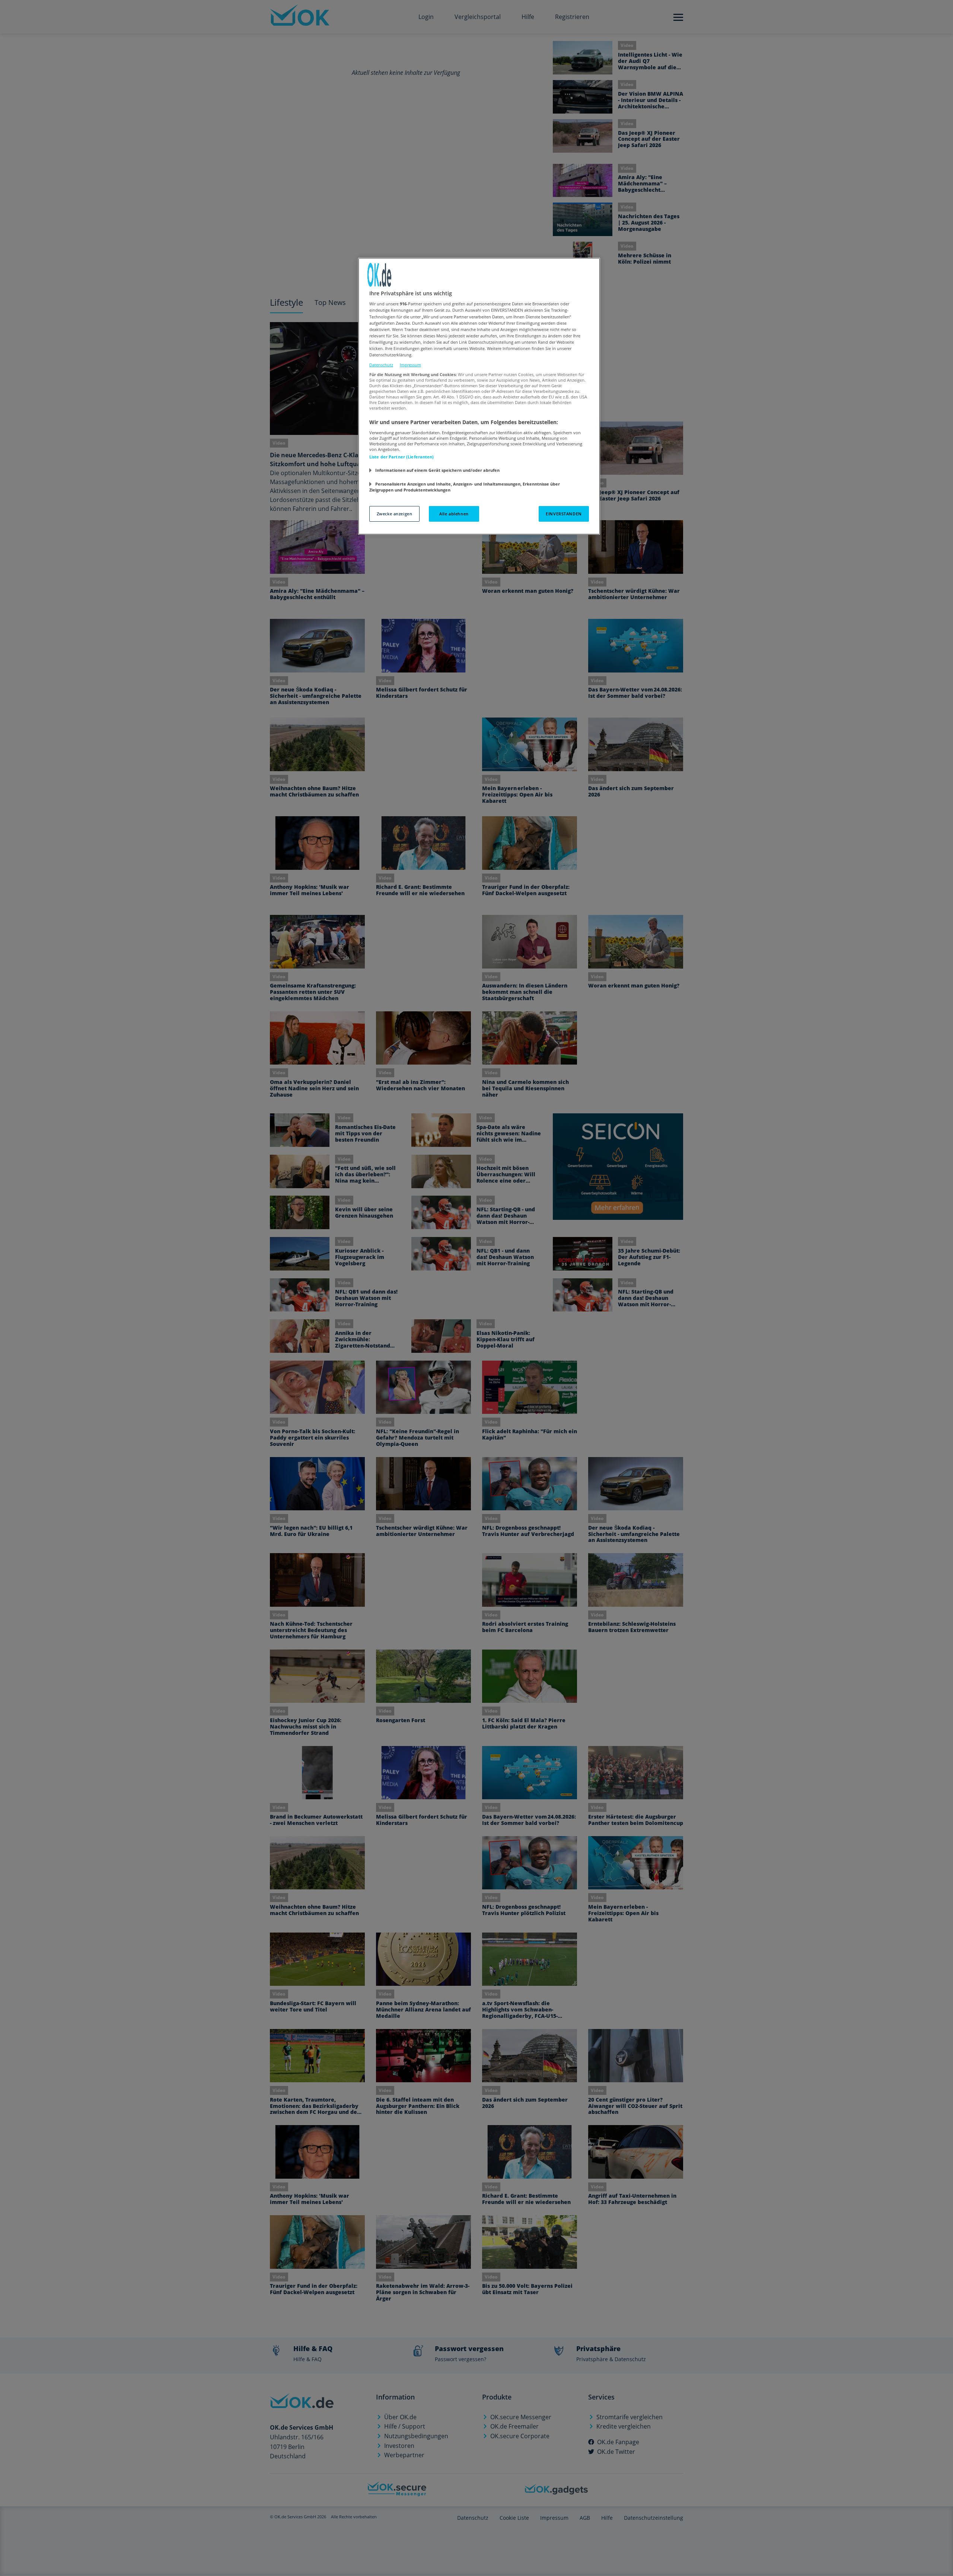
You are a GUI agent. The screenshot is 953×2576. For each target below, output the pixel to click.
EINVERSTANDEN (564, 514)
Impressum (410, 365)
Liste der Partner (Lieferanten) (402, 457)
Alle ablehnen (454, 514)
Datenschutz (381, 365)
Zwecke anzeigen (395, 514)
